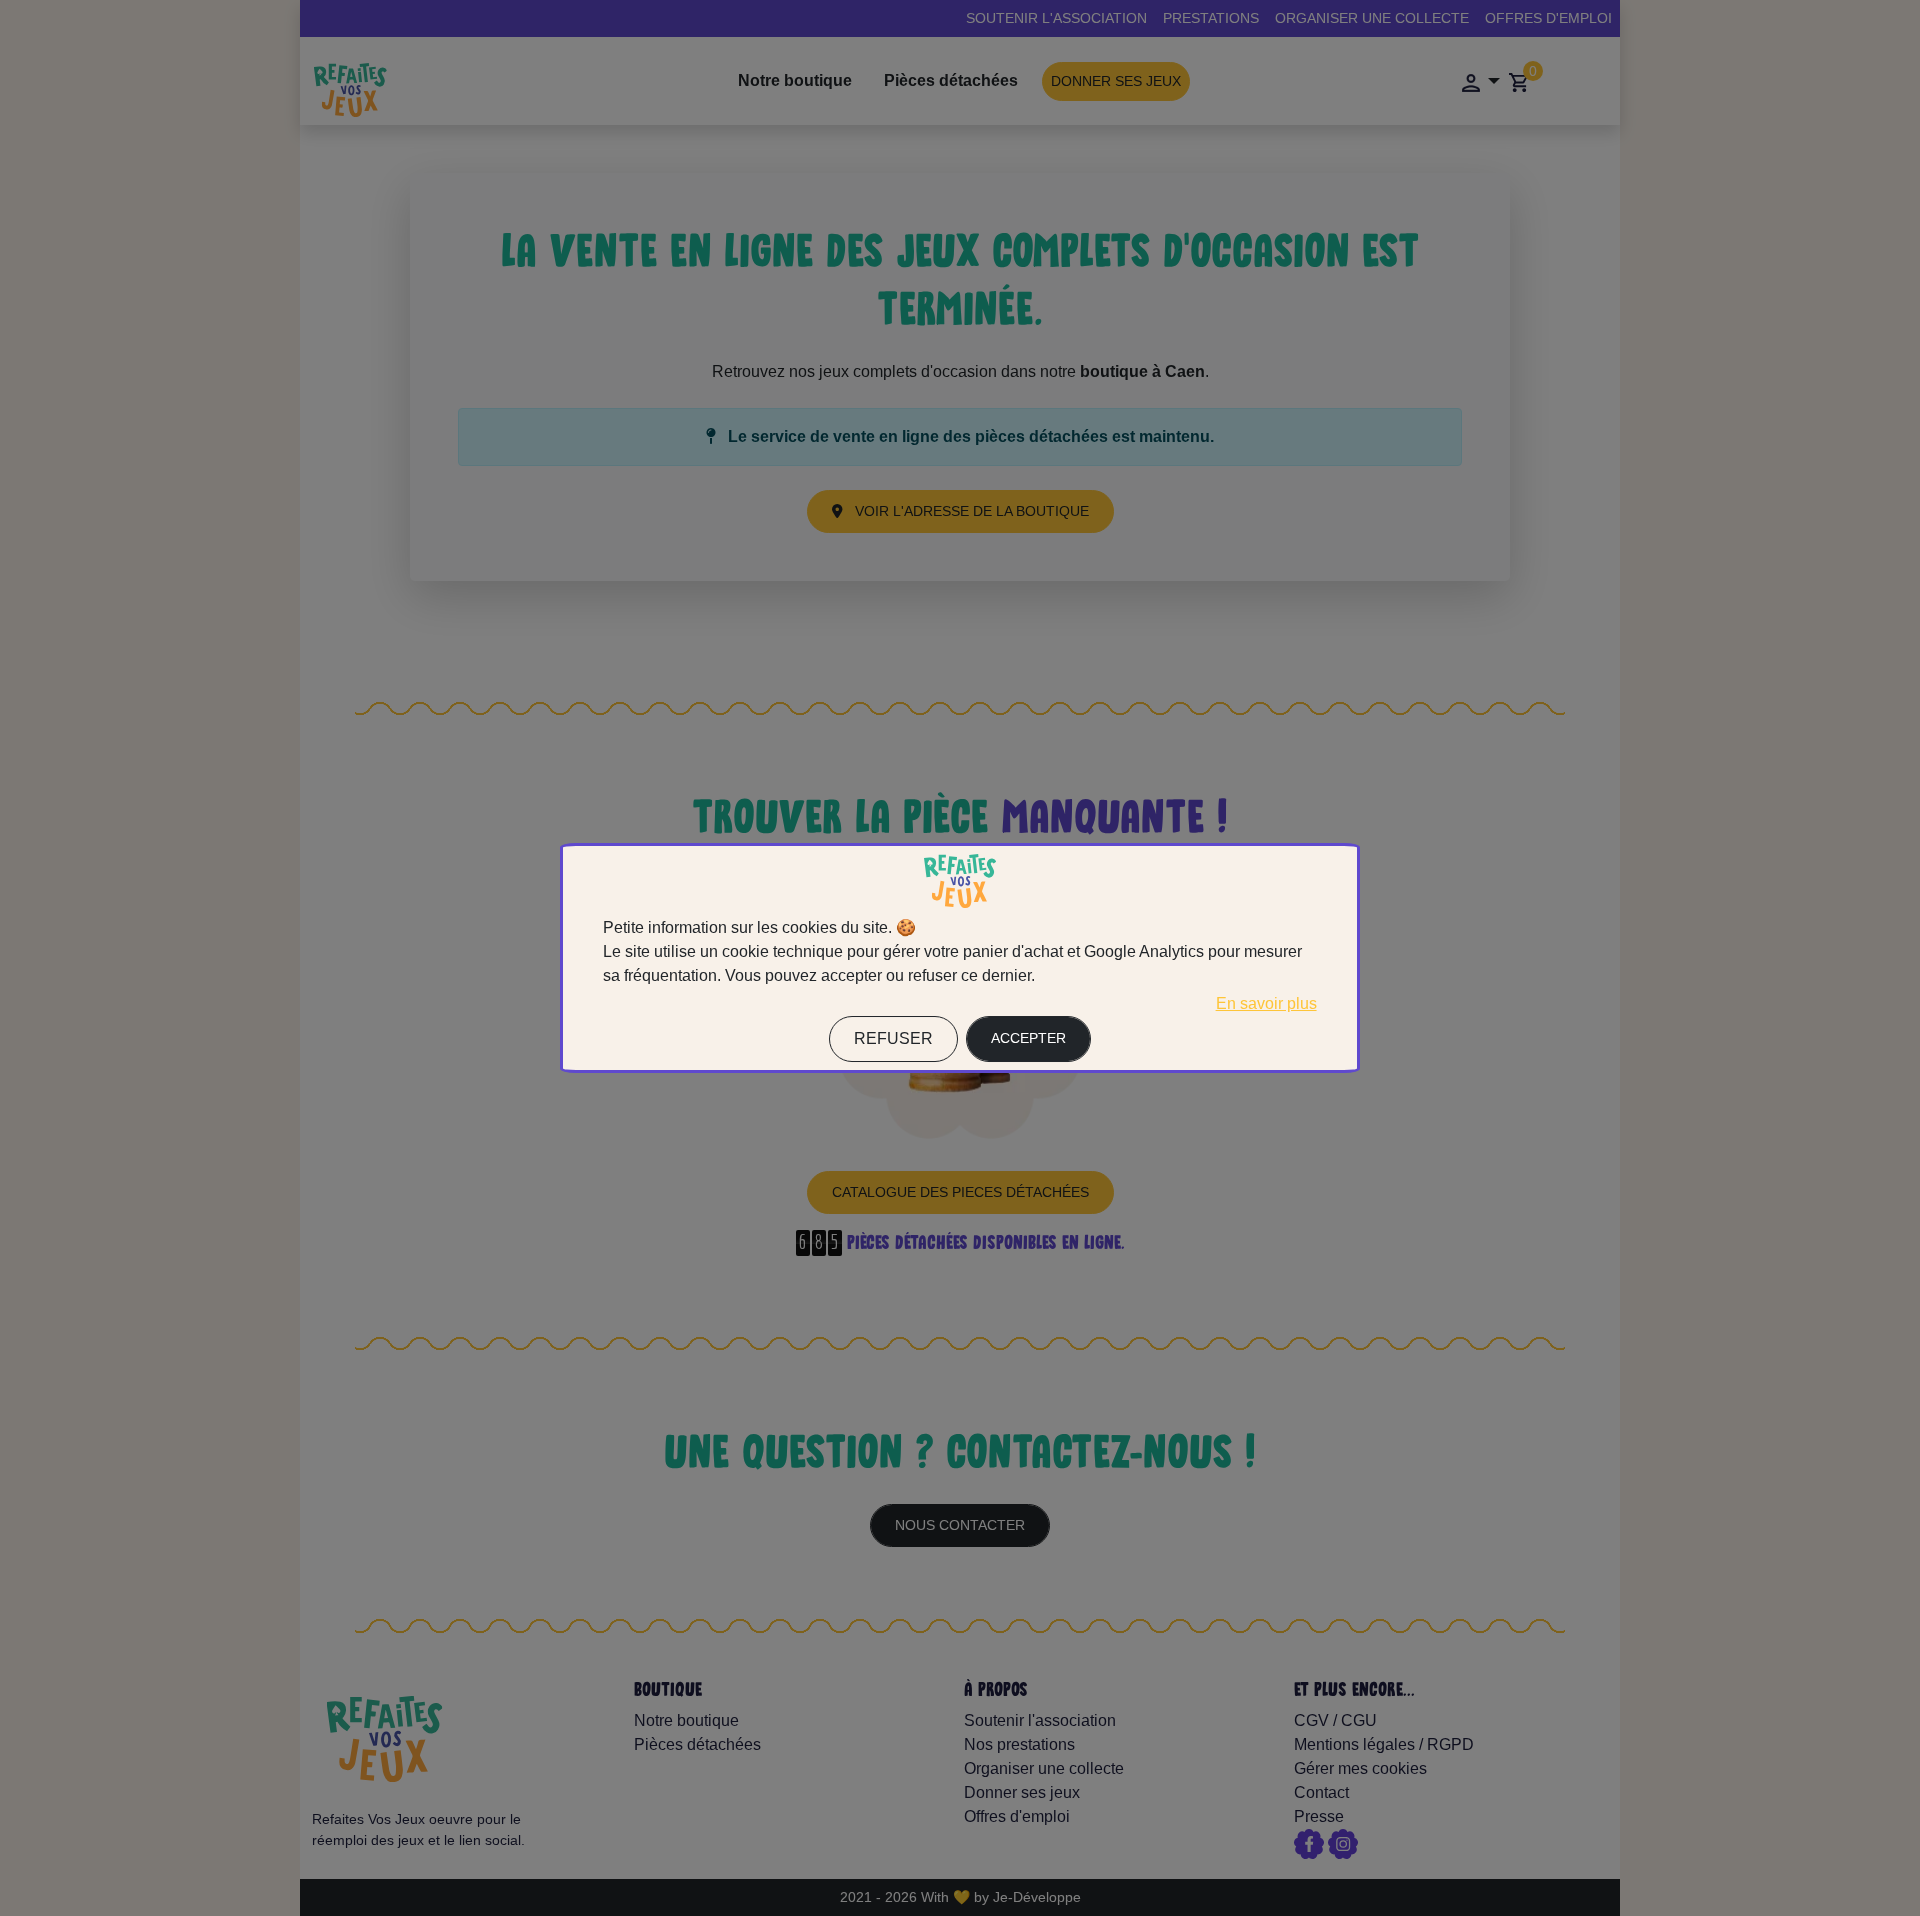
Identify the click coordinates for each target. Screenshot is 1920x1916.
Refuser (893, 1038)
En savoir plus (1266, 1003)
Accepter (1028, 1038)
